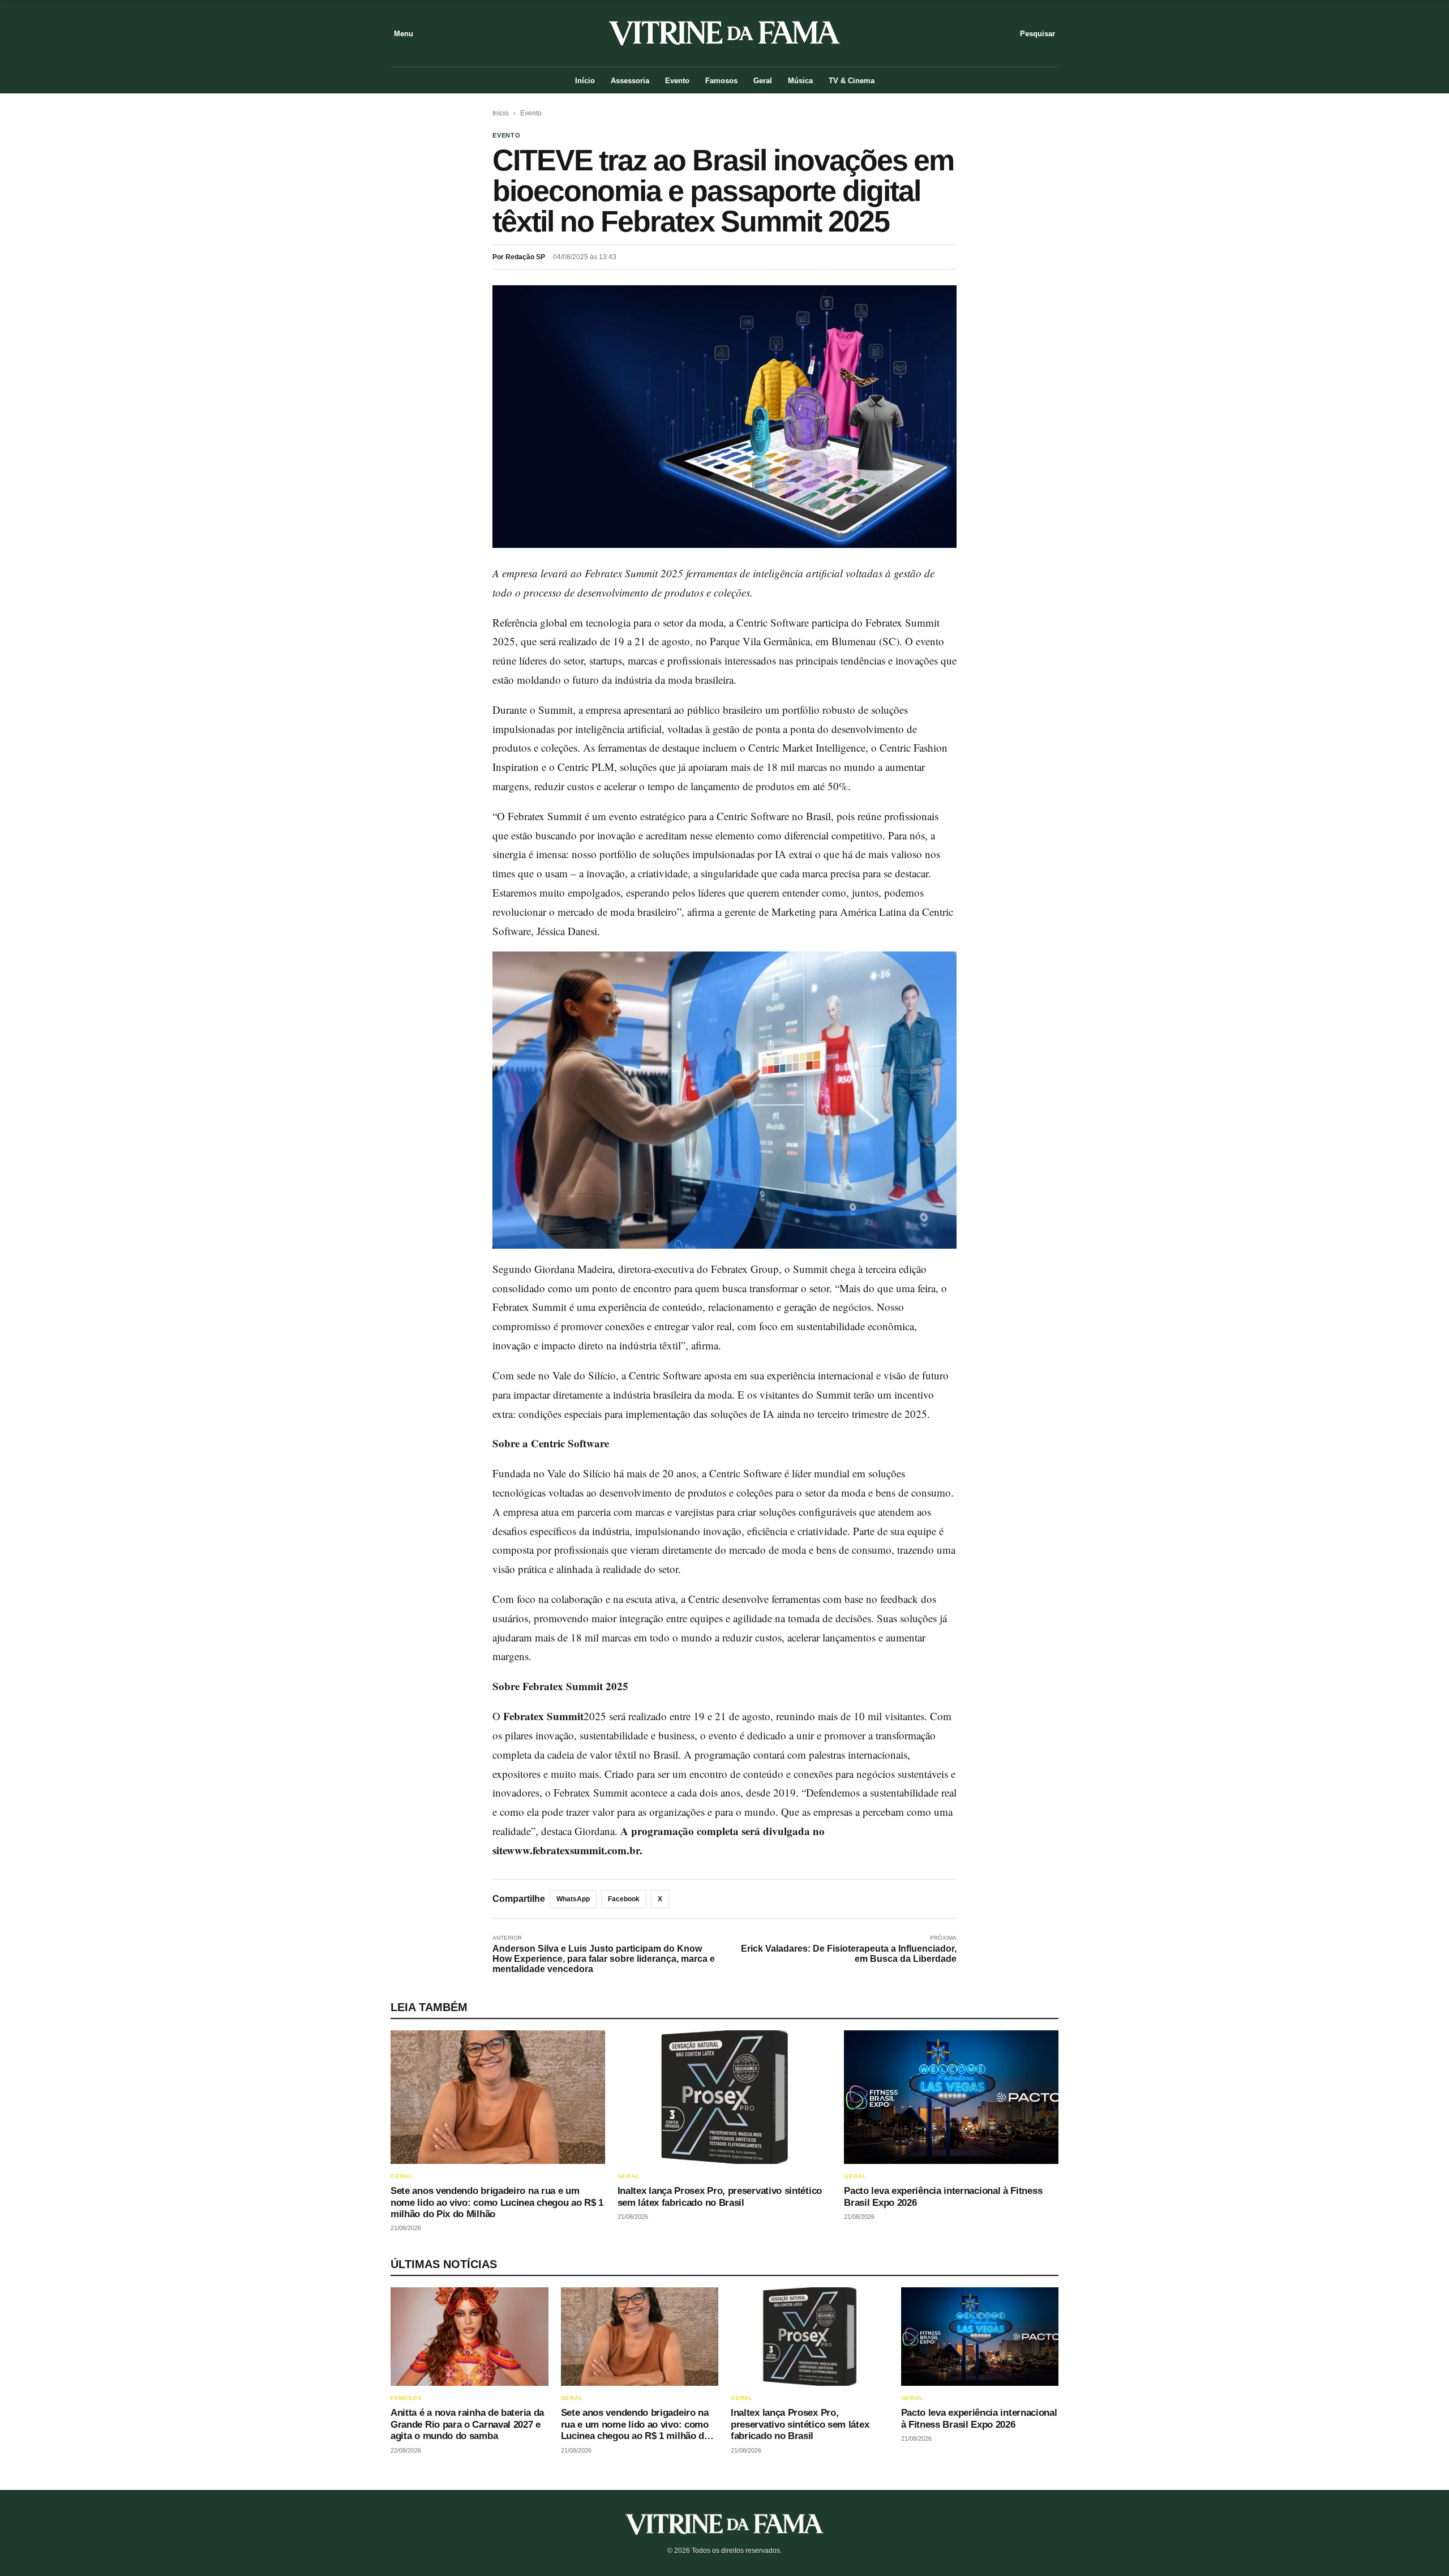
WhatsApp (573, 1899)
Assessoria (630, 81)
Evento (677, 81)
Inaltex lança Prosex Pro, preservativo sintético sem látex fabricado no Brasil (720, 2196)
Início (585, 81)
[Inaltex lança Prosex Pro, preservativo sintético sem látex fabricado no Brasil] (725, 2097)
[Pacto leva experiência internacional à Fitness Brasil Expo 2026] (951, 2097)
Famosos (721, 81)
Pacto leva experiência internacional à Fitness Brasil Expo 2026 (979, 2418)
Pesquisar (1038, 34)
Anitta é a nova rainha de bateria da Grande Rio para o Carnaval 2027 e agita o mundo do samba (467, 2424)
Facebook (624, 1899)
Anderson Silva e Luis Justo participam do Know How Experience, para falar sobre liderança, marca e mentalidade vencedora (604, 1959)
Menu (404, 34)
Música (800, 81)
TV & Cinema (852, 81)
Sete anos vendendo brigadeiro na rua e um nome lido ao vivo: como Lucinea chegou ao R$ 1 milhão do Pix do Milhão (497, 2202)
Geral (763, 81)
